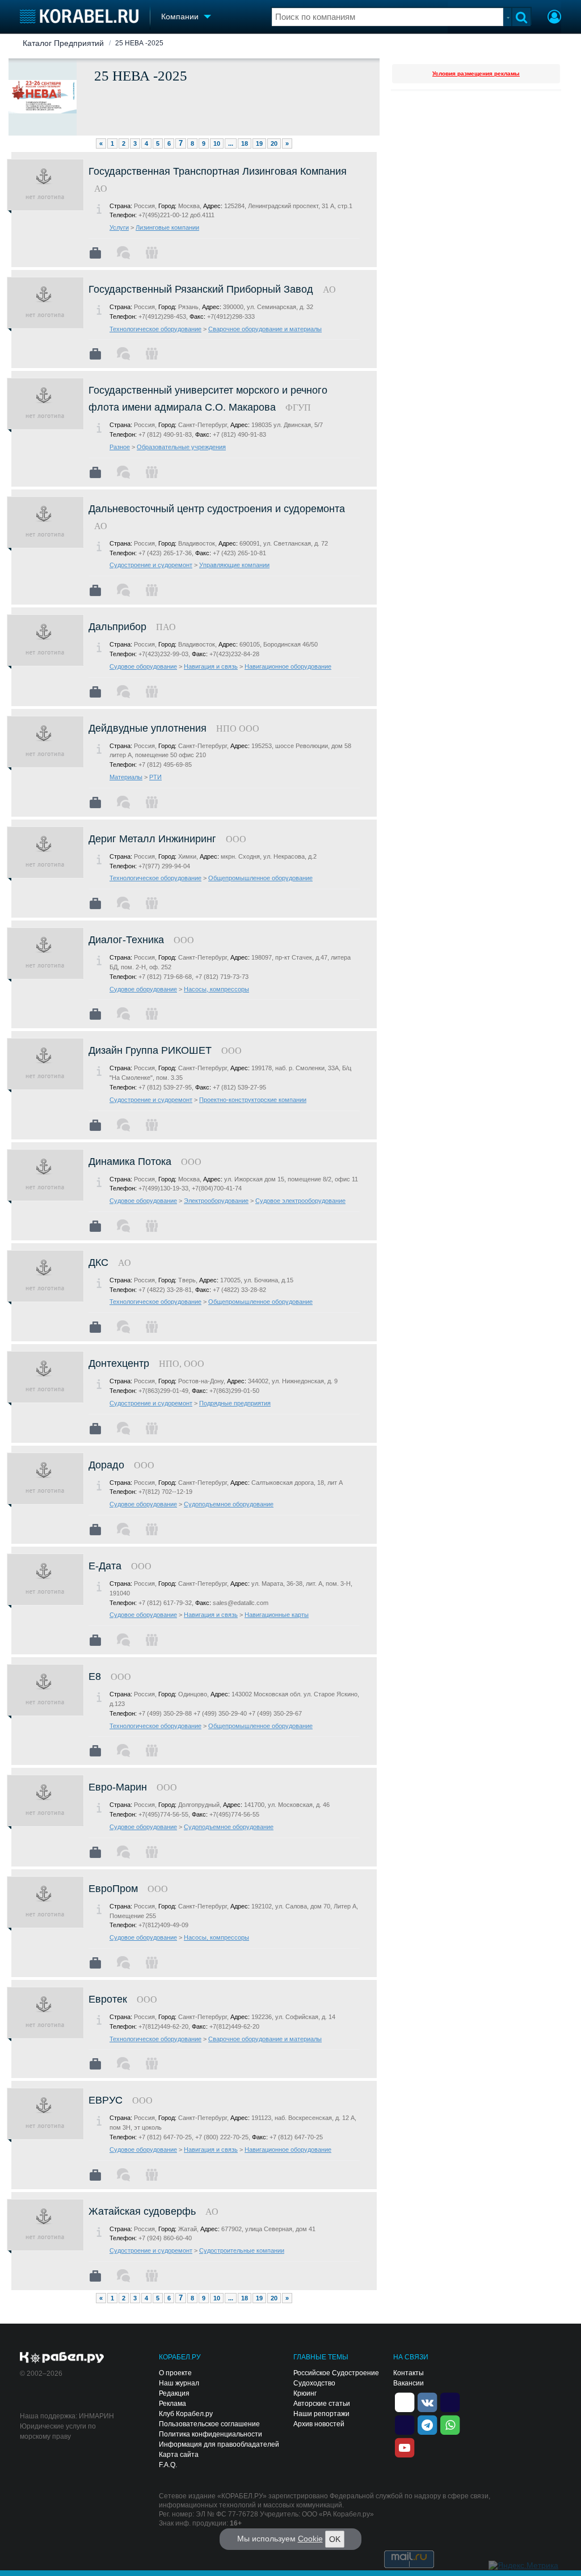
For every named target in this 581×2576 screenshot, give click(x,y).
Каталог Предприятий (63, 43)
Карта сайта (179, 2455)
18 (245, 143)
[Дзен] (405, 2401)
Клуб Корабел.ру (186, 2414)
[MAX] (405, 2424)
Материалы (126, 777)
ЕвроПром (113, 1889)
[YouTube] (405, 2447)
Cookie (310, 2539)
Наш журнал (179, 2383)
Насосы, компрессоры (216, 989)
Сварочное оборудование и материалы (265, 329)
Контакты (409, 2373)
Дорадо (106, 1465)
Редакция (174, 2393)
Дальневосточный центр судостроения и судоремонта (217, 509)
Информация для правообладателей (219, 2444)
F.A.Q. (168, 2465)
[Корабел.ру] (62, 2358)
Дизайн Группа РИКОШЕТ (150, 1050)
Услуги (119, 227)
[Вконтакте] (427, 2401)
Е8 (95, 1676)
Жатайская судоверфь (142, 2211)
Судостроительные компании (242, 2250)
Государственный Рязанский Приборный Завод (201, 289)
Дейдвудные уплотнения (148, 728)
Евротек (108, 1999)
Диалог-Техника (126, 940)
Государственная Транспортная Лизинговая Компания (218, 171)
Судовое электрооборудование (300, 1201)
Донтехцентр (119, 1363)
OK (335, 2539)
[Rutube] (450, 2401)
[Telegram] (427, 2424)
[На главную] (79, 16)
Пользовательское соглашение (209, 2424)
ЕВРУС (106, 2100)
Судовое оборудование (143, 666)
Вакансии (409, 2383)
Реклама (172, 2404)
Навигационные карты (277, 1615)
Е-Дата (105, 1566)
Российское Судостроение (336, 2373)
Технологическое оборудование (155, 329)
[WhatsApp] (450, 2424)
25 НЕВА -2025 (139, 43)
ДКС (98, 1262)
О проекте (175, 2373)
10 (217, 143)
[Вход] (554, 18)
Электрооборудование (216, 1201)
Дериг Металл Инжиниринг (152, 839)
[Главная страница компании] (95, 253)
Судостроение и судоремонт (151, 565)
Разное (120, 447)
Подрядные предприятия (235, 1403)
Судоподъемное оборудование (229, 1504)
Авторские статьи (322, 2404)
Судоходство (314, 2383)
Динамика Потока (130, 1162)
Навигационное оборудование (288, 666)
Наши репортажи (321, 2414)
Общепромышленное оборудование (260, 878)
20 (274, 143)
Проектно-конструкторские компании (253, 1100)
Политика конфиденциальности (210, 2434)
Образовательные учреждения (181, 447)
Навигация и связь (211, 666)
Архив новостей (319, 2424)
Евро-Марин (118, 1787)
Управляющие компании (234, 565)
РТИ (155, 777)
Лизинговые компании (167, 227)
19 (259, 143)
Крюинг (305, 2393)
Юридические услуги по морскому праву (58, 2431)
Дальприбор (117, 627)
